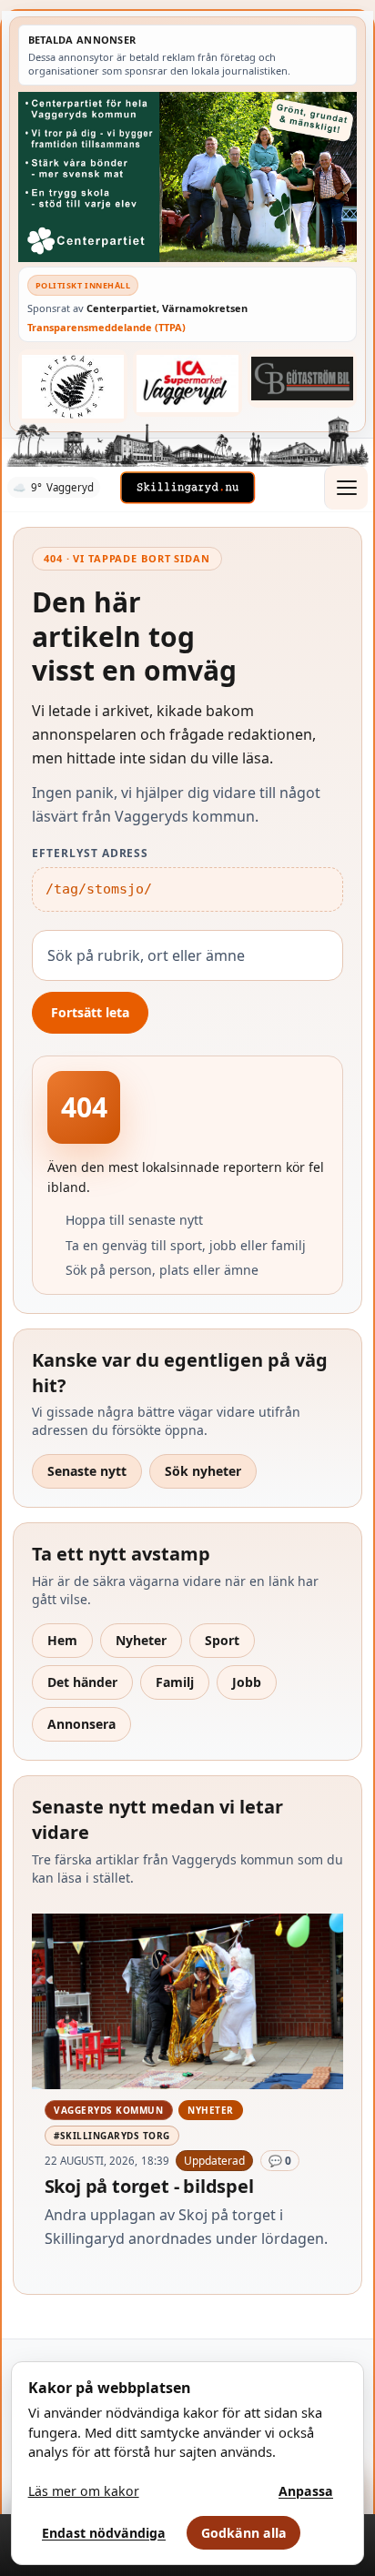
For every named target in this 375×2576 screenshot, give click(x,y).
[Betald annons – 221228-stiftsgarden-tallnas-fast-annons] (73, 386)
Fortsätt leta (90, 1012)
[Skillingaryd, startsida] (187, 488)
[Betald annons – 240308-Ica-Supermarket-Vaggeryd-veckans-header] (187, 383)
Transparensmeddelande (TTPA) (106, 327)
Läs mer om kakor (84, 2491)
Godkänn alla (244, 2533)
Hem (62, 1640)
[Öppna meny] (346, 488)
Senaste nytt (87, 1471)
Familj (175, 1682)
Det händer (82, 1682)
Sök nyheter (203, 1471)
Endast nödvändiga (104, 2533)
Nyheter (141, 1640)
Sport (222, 1640)
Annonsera (81, 1724)
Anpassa (306, 2491)
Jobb (247, 1682)
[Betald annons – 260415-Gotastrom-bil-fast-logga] (302, 379)
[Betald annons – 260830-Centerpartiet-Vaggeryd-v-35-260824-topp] (187, 177)
